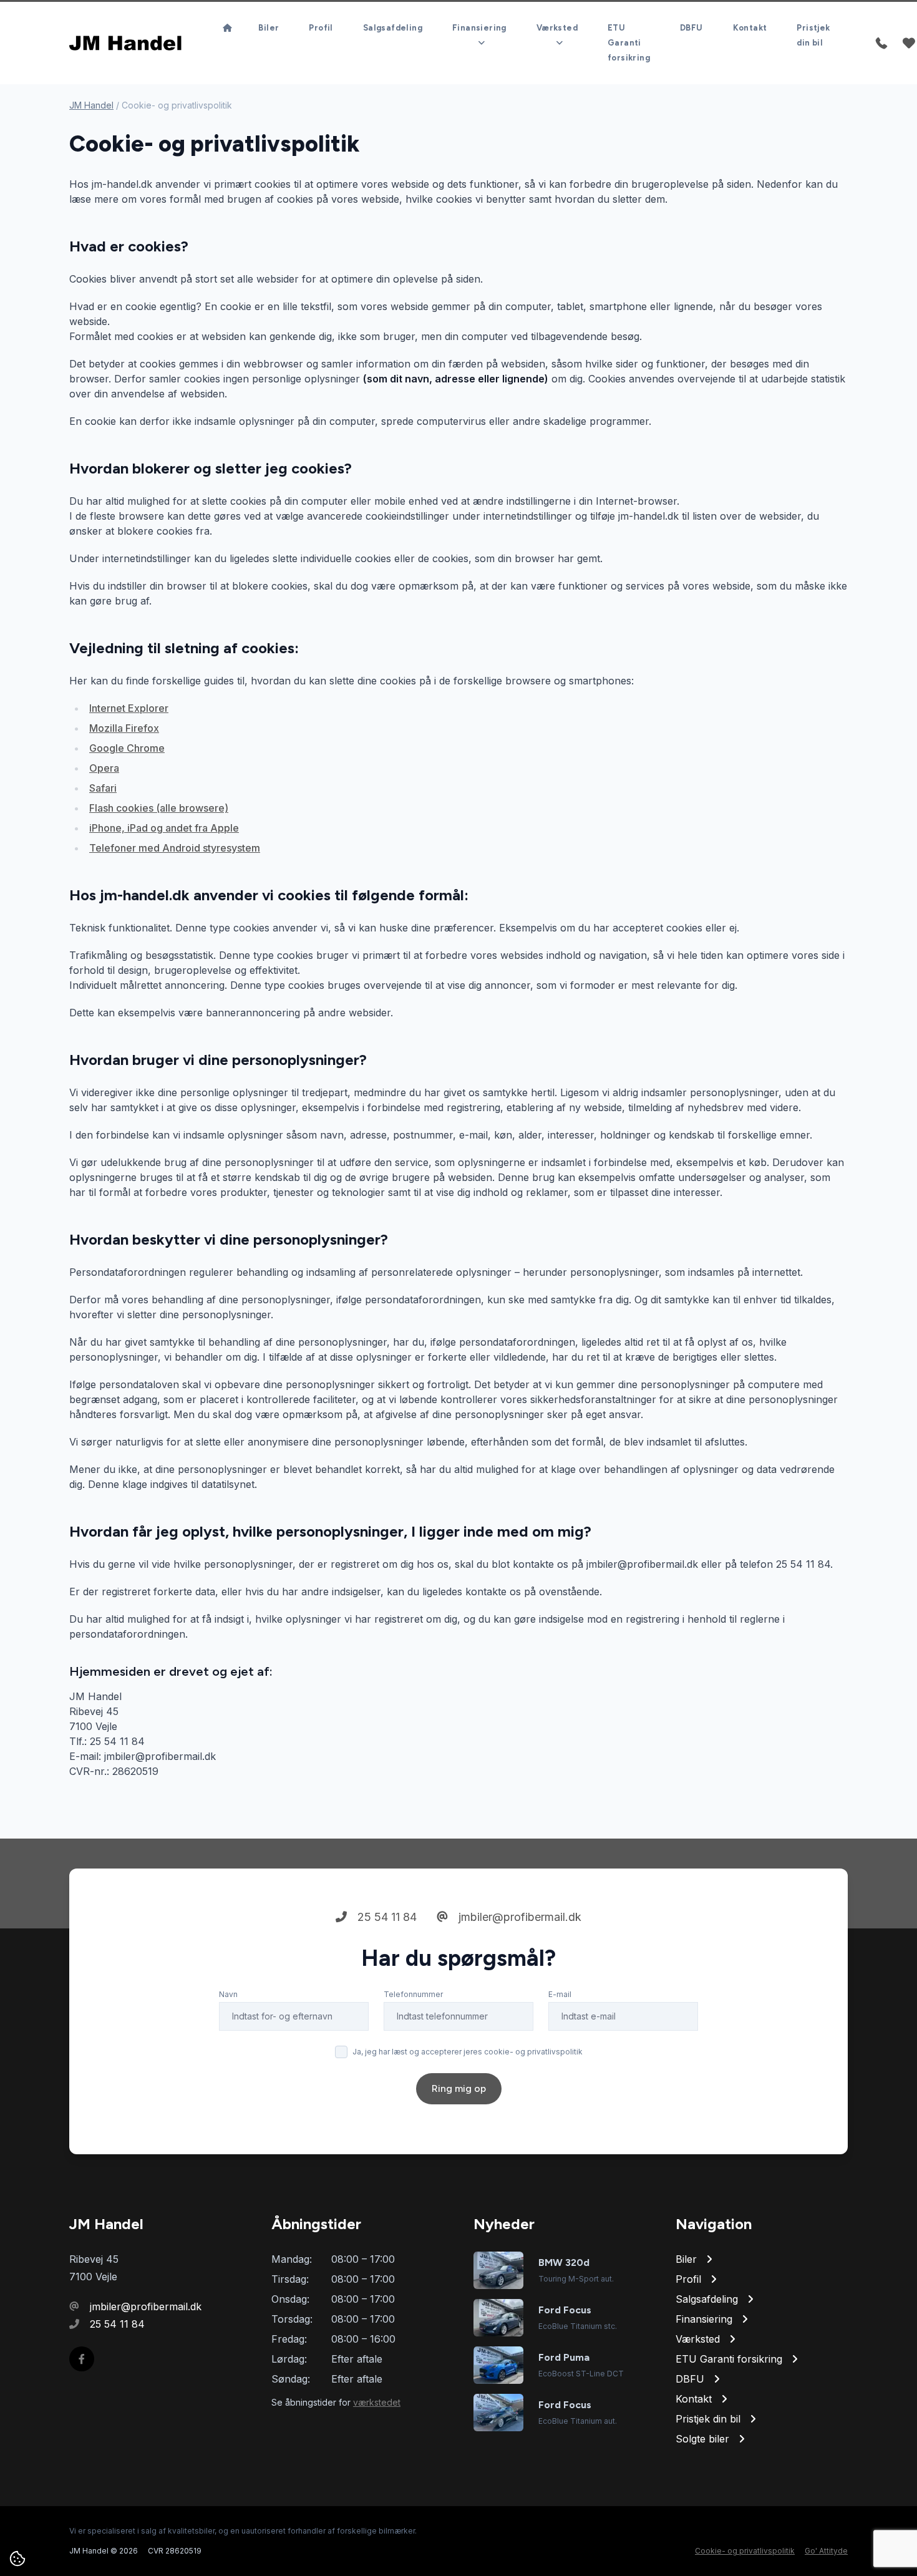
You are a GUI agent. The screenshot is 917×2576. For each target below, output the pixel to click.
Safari (103, 788)
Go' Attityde (826, 2551)
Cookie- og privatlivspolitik (745, 2551)
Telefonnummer (413, 1994)
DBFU (691, 28)
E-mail (560, 1994)
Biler (269, 28)
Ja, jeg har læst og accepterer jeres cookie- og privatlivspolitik (468, 2052)
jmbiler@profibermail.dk (518, 1917)
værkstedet (377, 2402)
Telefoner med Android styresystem (175, 848)
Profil (321, 28)
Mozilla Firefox (124, 728)
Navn (228, 1994)
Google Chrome (127, 748)
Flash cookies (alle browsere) (159, 808)
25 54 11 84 (386, 1917)
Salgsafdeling (393, 28)
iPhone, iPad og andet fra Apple (164, 828)
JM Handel (91, 105)
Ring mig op (459, 2088)
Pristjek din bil (813, 35)
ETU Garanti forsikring (629, 43)
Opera (104, 768)
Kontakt (750, 28)
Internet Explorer (129, 708)
